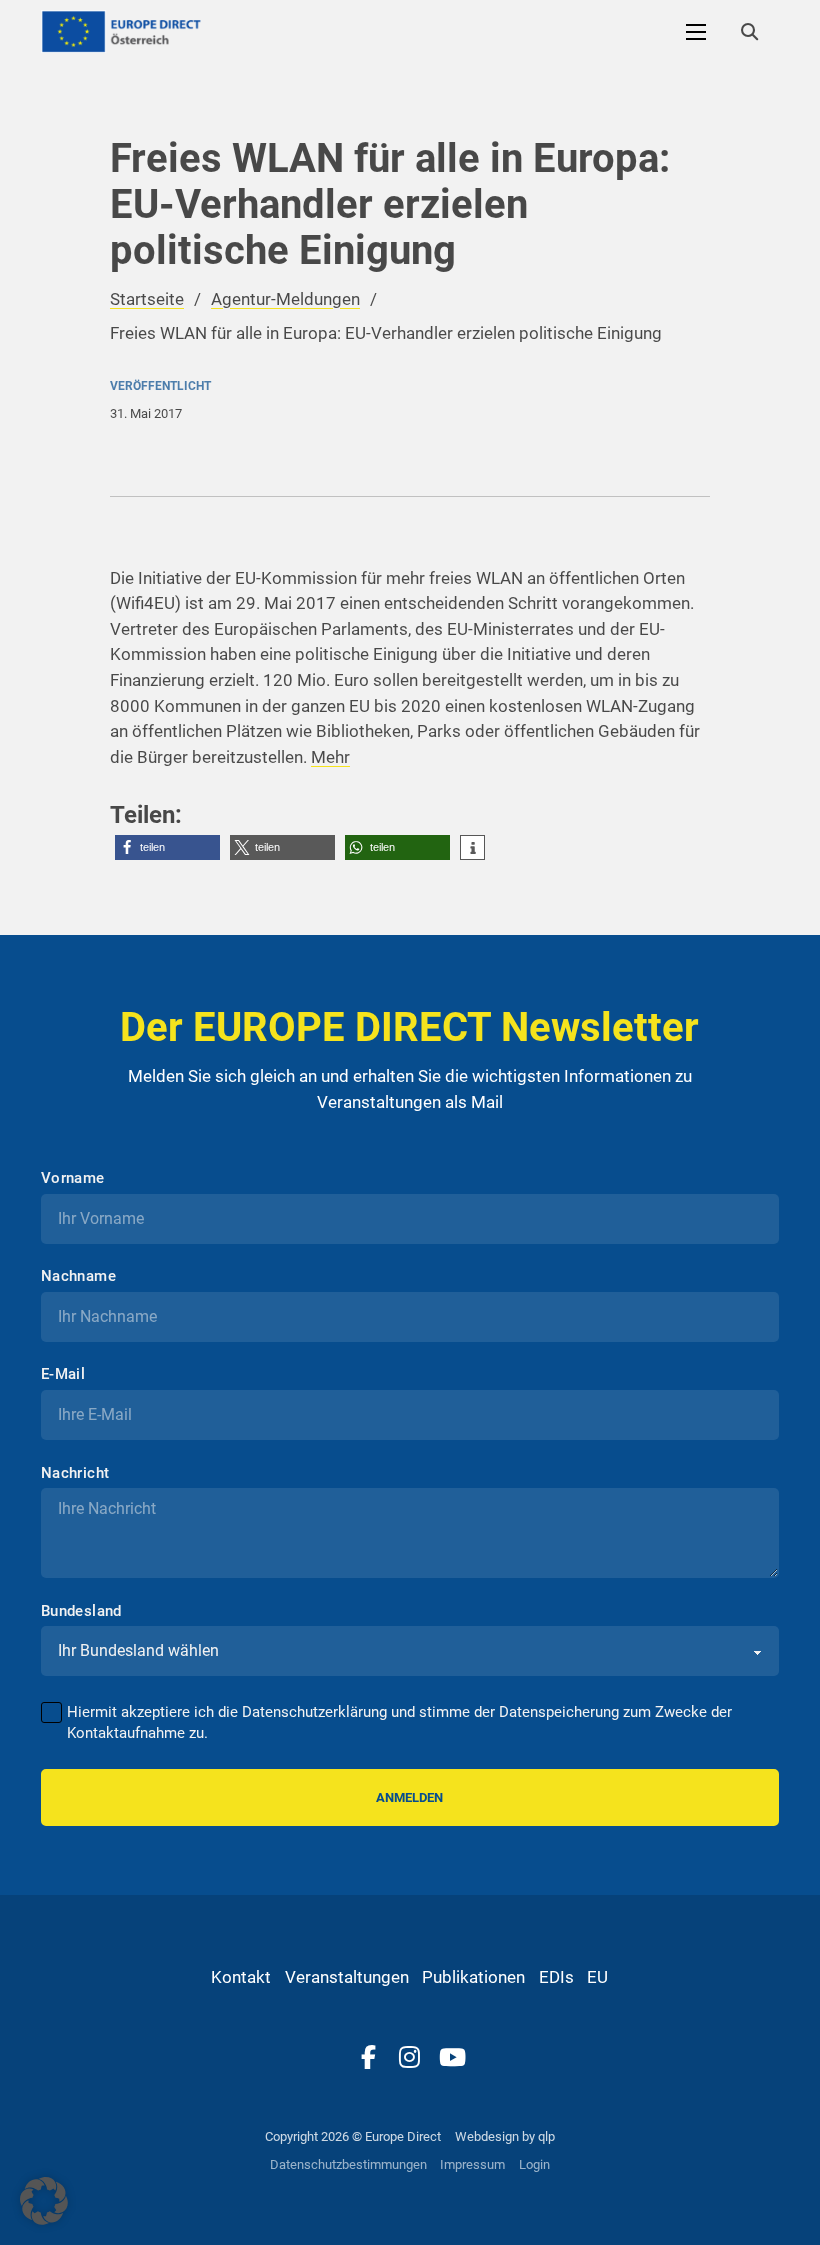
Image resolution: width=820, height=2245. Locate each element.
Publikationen (473, 1977)
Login (534, 2164)
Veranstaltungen (347, 1977)
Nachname (78, 1276)
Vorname (73, 1178)
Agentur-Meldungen (285, 299)
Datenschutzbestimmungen (348, 2164)
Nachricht (75, 1473)
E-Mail (63, 1374)
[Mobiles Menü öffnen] (696, 32)
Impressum (472, 2164)
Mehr (330, 757)
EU (597, 1977)
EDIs (556, 1977)
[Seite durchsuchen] (749, 32)
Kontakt (241, 1977)
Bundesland (81, 1611)
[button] (167, 847)
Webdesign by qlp (505, 2136)
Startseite (147, 299)
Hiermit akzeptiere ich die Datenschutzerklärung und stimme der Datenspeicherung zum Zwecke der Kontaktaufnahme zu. (399, 1722)
